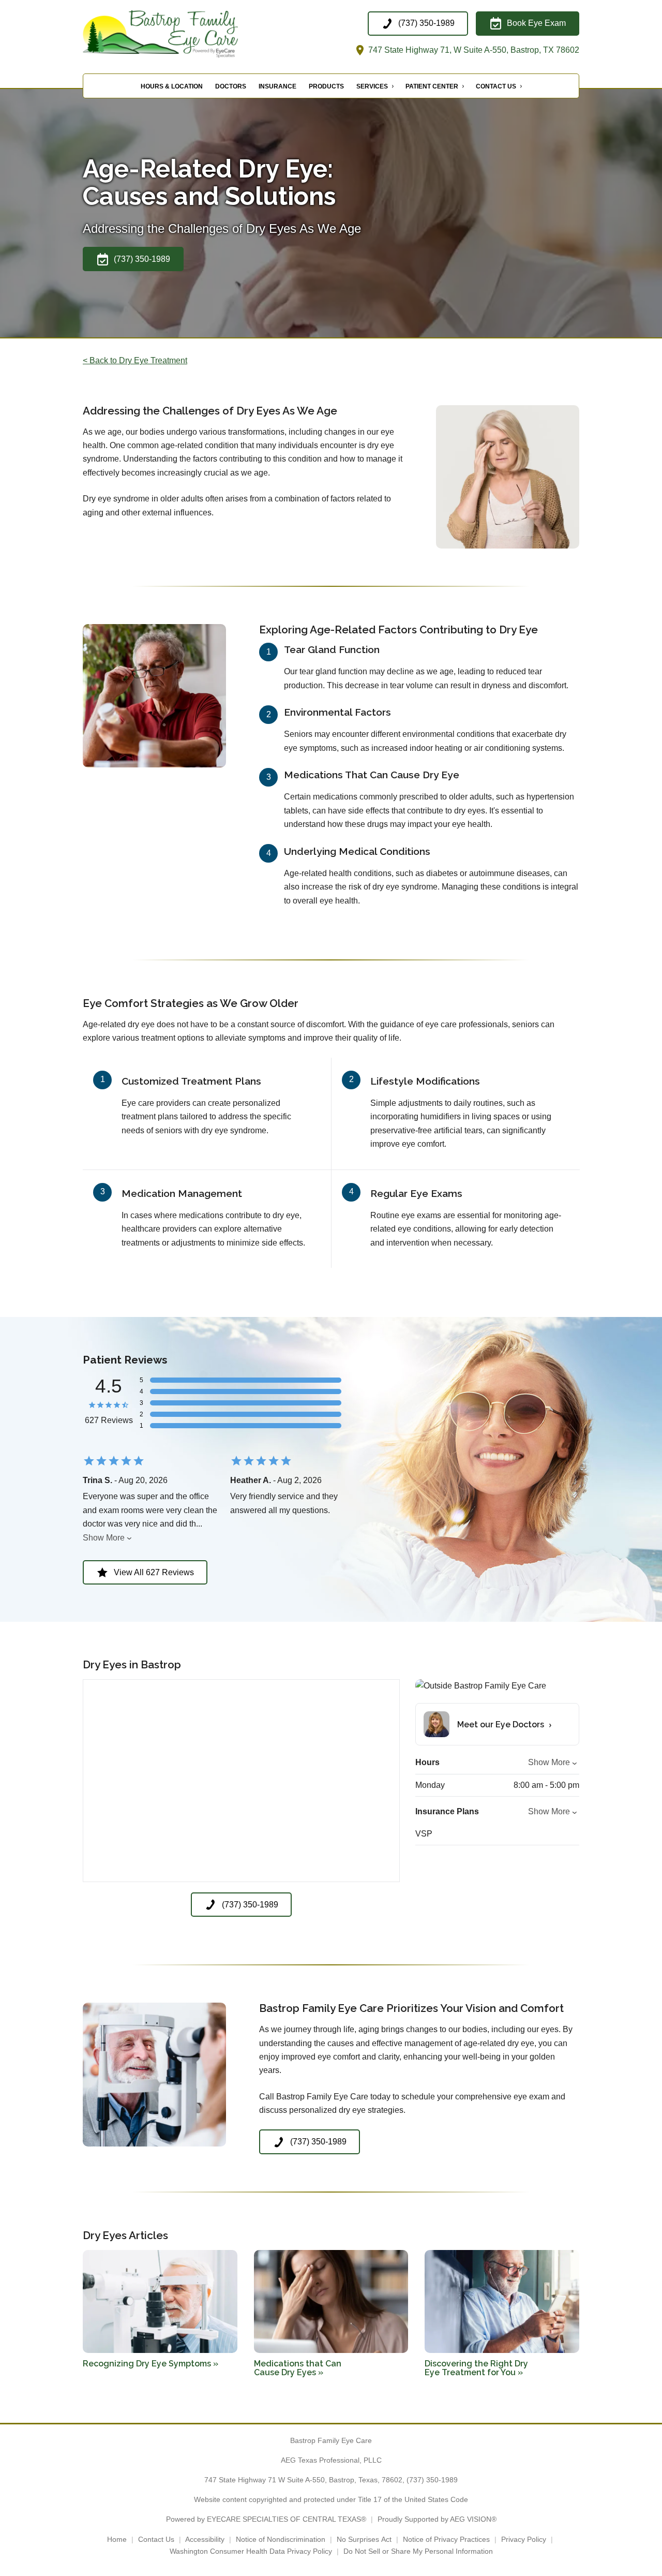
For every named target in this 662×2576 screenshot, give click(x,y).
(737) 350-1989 (432, 2480)
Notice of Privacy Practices (446, 2539)
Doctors (231, 86)
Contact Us (496, 86)
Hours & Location (172, 86)
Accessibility (205, 2539)
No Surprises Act (364, 2539)
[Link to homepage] (186, 34)
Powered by (266, 2519)
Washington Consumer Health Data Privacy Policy (251, 2551)
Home (117, 2539)
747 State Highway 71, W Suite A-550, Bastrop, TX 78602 (473, 50)
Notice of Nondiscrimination (281, 2539)
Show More (104, 1538)
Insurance (277, 86)
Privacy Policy (524, 2539)
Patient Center (432, 86)
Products (326, 86)
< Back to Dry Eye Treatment (135, 360)
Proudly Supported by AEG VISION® (437, 2519)
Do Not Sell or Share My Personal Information (418, 2551)
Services (372, 86)
